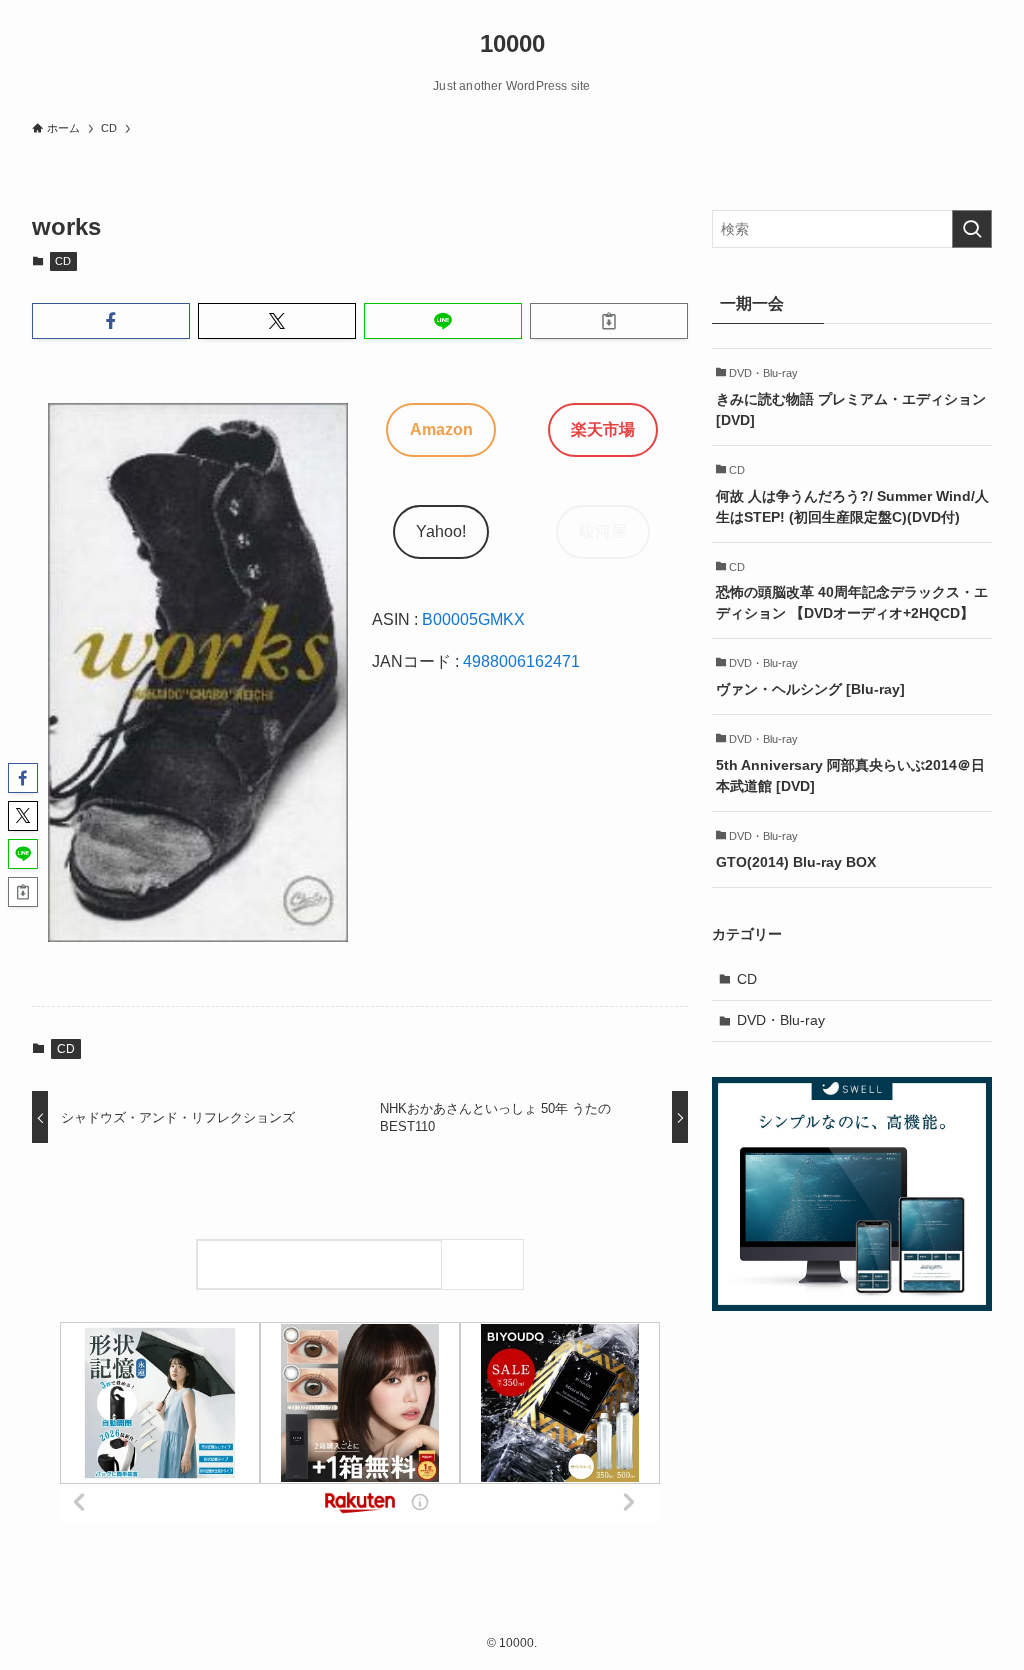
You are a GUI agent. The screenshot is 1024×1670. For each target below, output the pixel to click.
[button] (111, 321)
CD (63, 261)
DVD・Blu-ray (781, 1020)
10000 (512, 44)
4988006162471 (521, 661)
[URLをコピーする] (609, 321)
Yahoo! (441, 531)
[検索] (487, 1264)
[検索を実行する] (972, 229)
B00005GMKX (473, 619)
